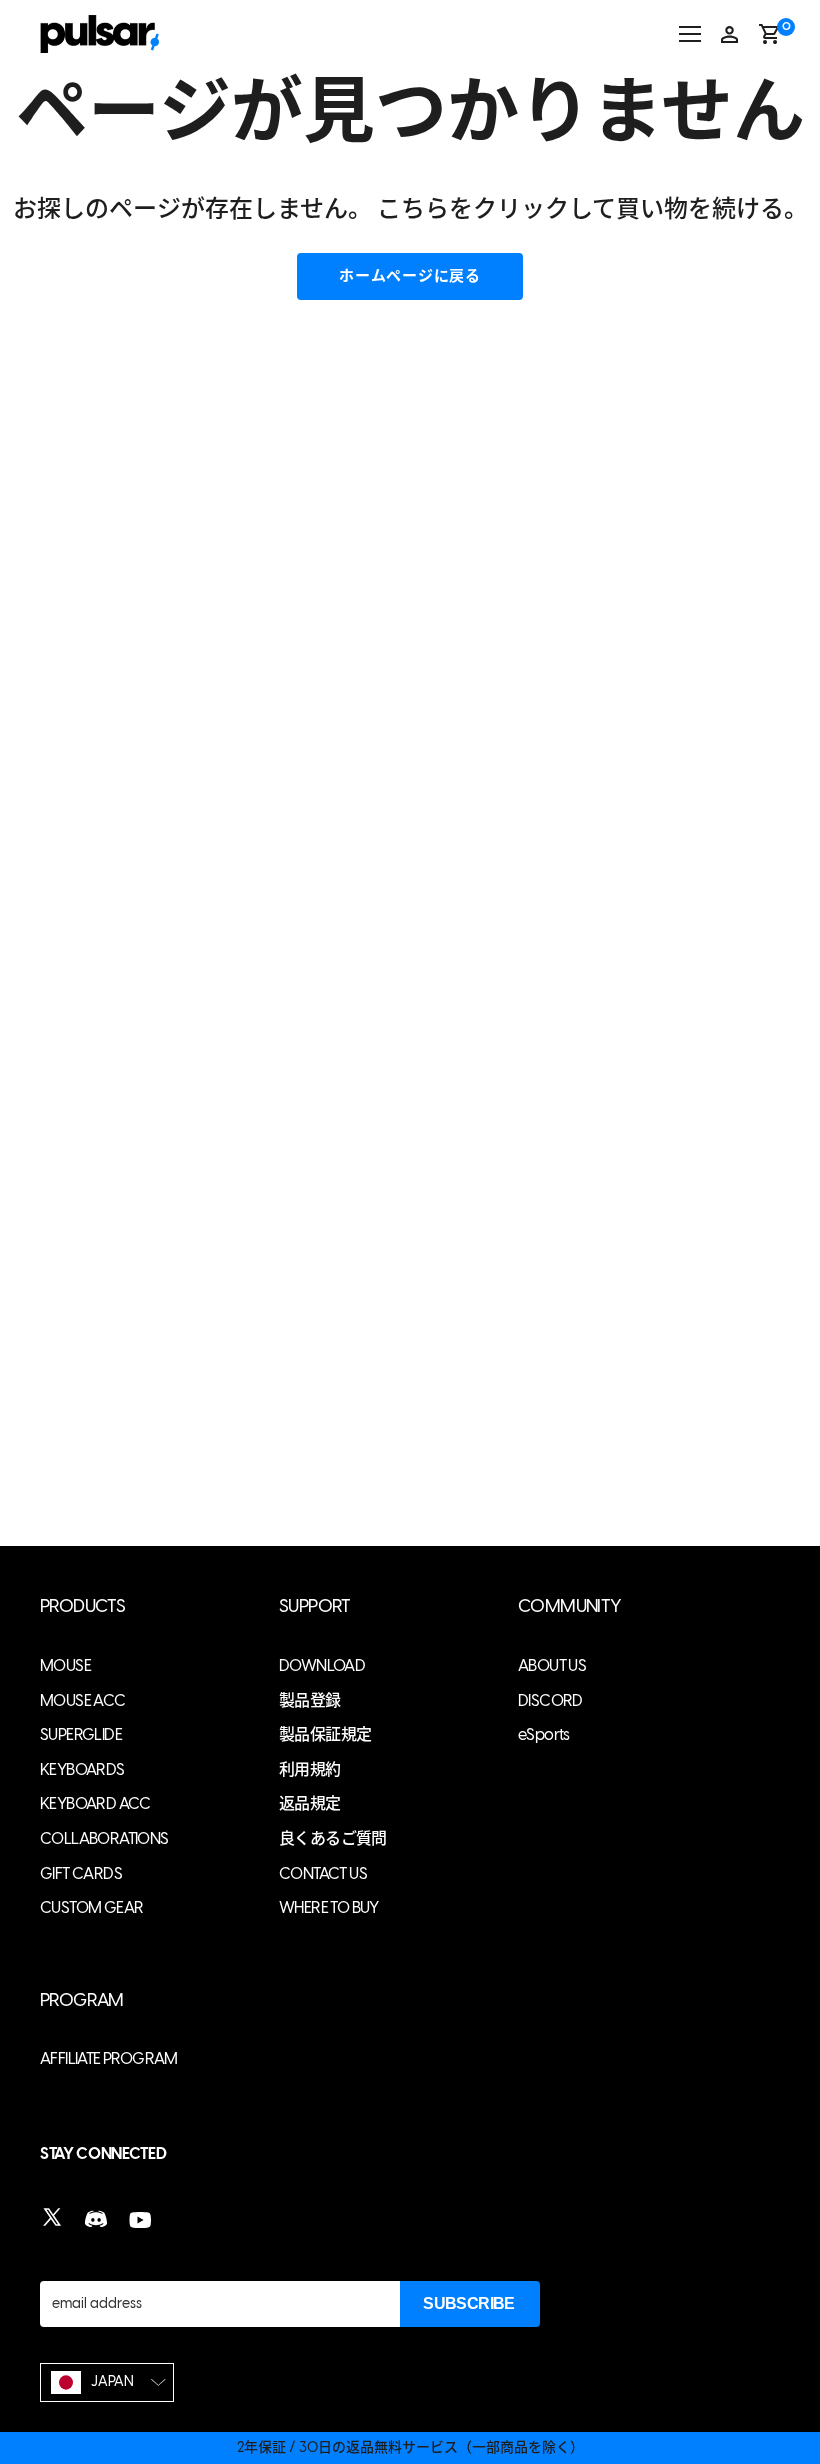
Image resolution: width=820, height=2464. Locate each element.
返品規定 (310, 1803)
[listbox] (107, 2382)
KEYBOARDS (82, 1769)
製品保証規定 (325, 1734)
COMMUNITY (570, 1606)
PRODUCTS (82, 1606)
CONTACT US (323, 1873)
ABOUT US (552, 1665)
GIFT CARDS (81, 1873)
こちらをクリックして (496, 208)
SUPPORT (315, 1606)
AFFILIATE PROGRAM (109, 2058)
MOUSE (65, 1665)
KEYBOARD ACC (95, 1803)
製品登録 (310, 1700)
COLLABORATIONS (104, 1838)
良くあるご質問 (333, 1838)
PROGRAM (82, 2000)
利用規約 (310, 1769)
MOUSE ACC (83, 1700)
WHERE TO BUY (329, 1907)
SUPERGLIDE (81, 1734)
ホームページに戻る (410, 276)
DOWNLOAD (322, 1665)
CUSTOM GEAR (91, 1907)
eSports (544, 1734)
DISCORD (550, 1700)
